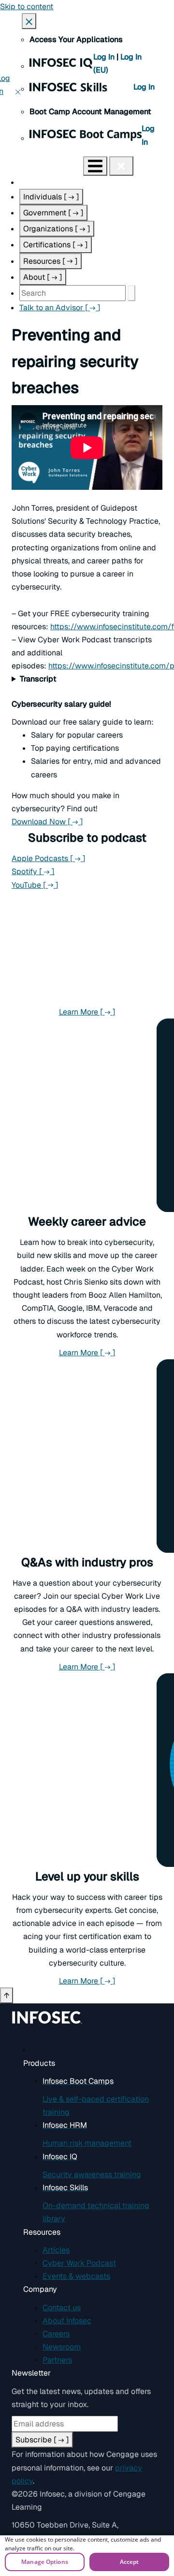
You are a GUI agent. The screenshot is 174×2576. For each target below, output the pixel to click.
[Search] (131, 293)
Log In (105, 57)
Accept (130, 2562)
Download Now (87, 822)
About (43, 277)
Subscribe (42, 2440)
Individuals (51, 197)
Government (53, 213)
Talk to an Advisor (60, 308)
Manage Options (45, 2562)
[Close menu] (121, 166)
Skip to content (27, 7)
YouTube (35, 885)
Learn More (111, 1012)
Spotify (33, 871)
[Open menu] (95, 166)
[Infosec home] (42, 165)
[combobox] (72, 293)
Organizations (57, 229)
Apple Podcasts (49, 858)
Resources (51, 261)
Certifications (56, 245)
